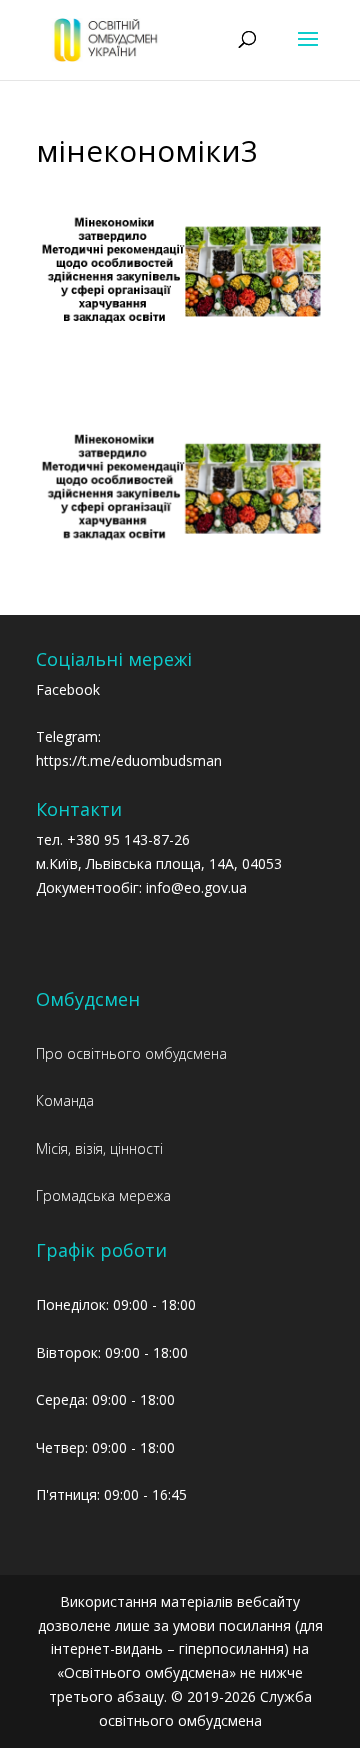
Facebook (68, 689)
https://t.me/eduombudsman (129, 760)
